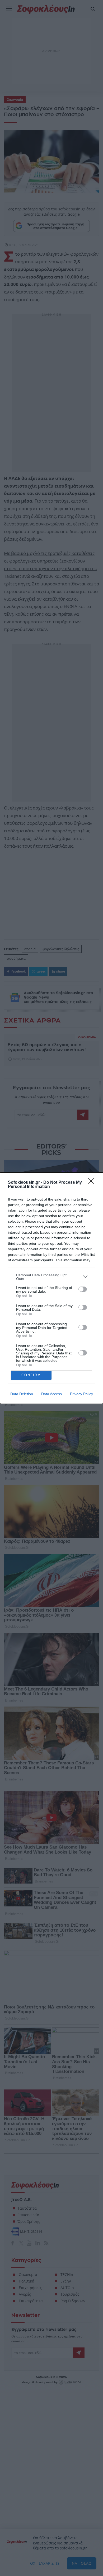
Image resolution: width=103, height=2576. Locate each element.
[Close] (93, 1183)
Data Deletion (22, 1394)
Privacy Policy (81, 1394)
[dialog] (51, 1288)
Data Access (51, 1394)
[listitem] (51, 1277)
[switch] (83, 1289)
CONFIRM (31, 1375)
